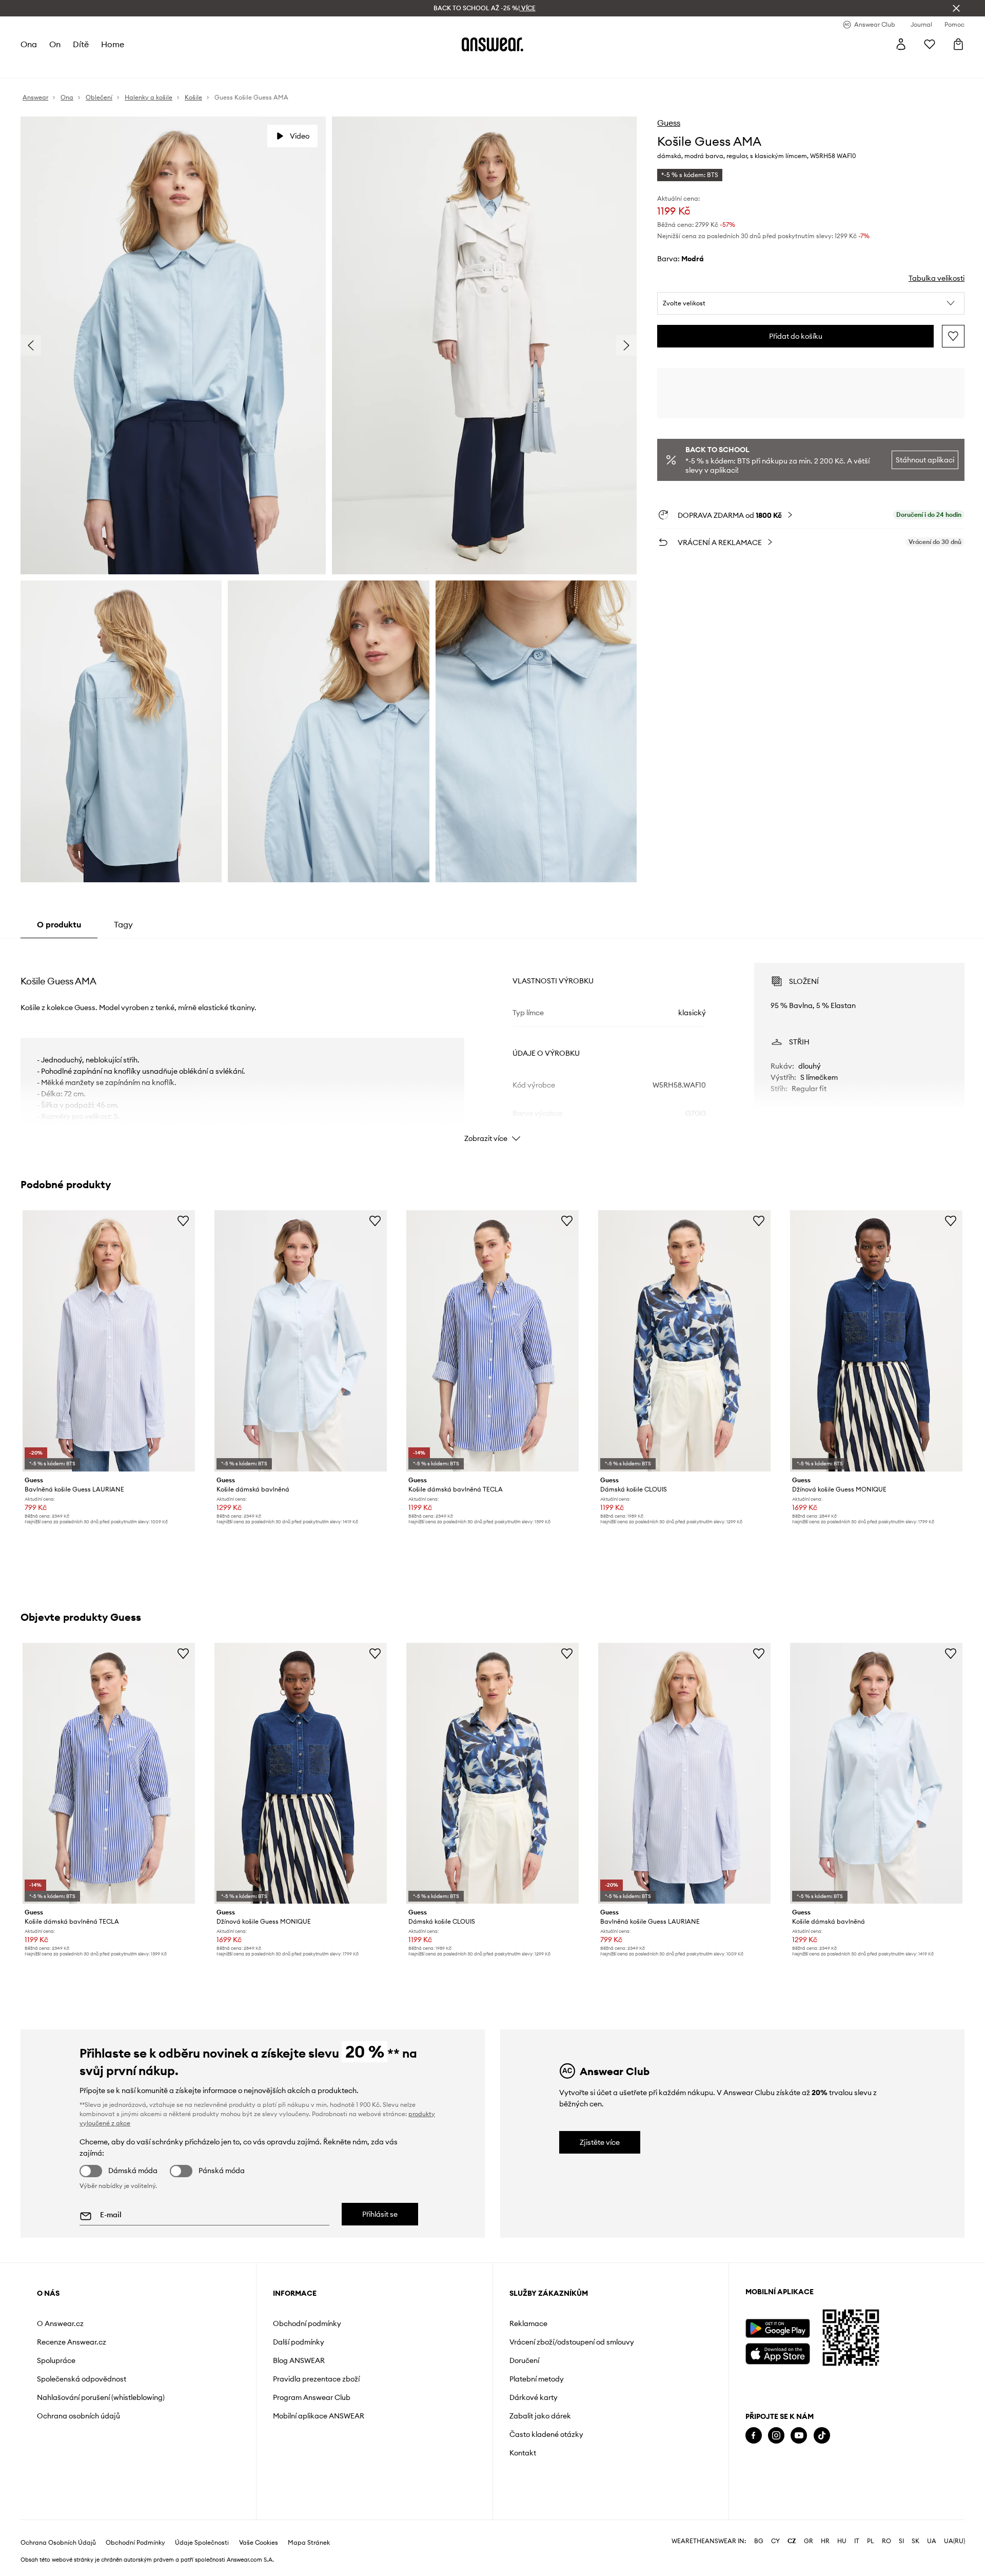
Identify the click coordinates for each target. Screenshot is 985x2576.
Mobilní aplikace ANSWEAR (319, 2416)
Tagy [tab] (123, 924)
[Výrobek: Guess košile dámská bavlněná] (301, 1341)
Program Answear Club (312, 2397)
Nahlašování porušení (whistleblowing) (101, 2397)
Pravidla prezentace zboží (316, 2379)
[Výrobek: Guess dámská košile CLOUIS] (684, 1341)
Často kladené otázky (546, 2434)
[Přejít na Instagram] (776, 2436)
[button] (811, 303)
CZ (792, 2541)
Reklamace (528, 2323)
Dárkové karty (534, 2397)
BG (759, 2541)
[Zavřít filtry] (956, 8)
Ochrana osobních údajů (78, 2416)
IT (857, 2541)
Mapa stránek (309, 2543)
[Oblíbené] (930, 44)
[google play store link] (777, 2328)
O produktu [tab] (59, 924)
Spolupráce (56, 2360)
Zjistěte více (600, 2142)
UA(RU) (954, 2541)
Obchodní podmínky (307, 2323)
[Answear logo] (493, 44)
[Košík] (958, 44)
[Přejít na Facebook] (754, 2436)
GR (809, 2541)
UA (932, 2541)
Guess (669, 123)
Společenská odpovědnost (82, 2379)
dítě (81, 44)
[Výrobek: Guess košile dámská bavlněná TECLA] (493, 1341)
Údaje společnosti (202, 2543)
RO (887, 2541)
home (113, 44)
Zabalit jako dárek (540, 2416)
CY (775, 2541)
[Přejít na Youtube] (799, 2436)
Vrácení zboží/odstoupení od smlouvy (572, 2342)
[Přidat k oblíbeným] (953, 336)
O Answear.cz (60, 2323)
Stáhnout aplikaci (925, 460)
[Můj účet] (901, 44)
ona (29, 44)
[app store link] (777, 2352)
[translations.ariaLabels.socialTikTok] (822, 2436)
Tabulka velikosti (937, 278)
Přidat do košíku (796, 336)
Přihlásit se (380, 2214)
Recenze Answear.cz (72, 2342)
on (55, 44)
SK (915, 2541)
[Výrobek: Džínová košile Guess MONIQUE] (876, 1341)
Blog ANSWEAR (299, 2360)
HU (842, 2541)
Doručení (524, 2360)
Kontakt (523, 2453)
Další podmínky (299, 2342)
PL (871, 2541)
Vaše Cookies (259, 2543)
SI (901, 2541)
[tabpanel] (493, 1043)
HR (825, 2541)
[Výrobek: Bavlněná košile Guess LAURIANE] (109, 1341)
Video (300, 136)
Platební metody (537, 2379)
